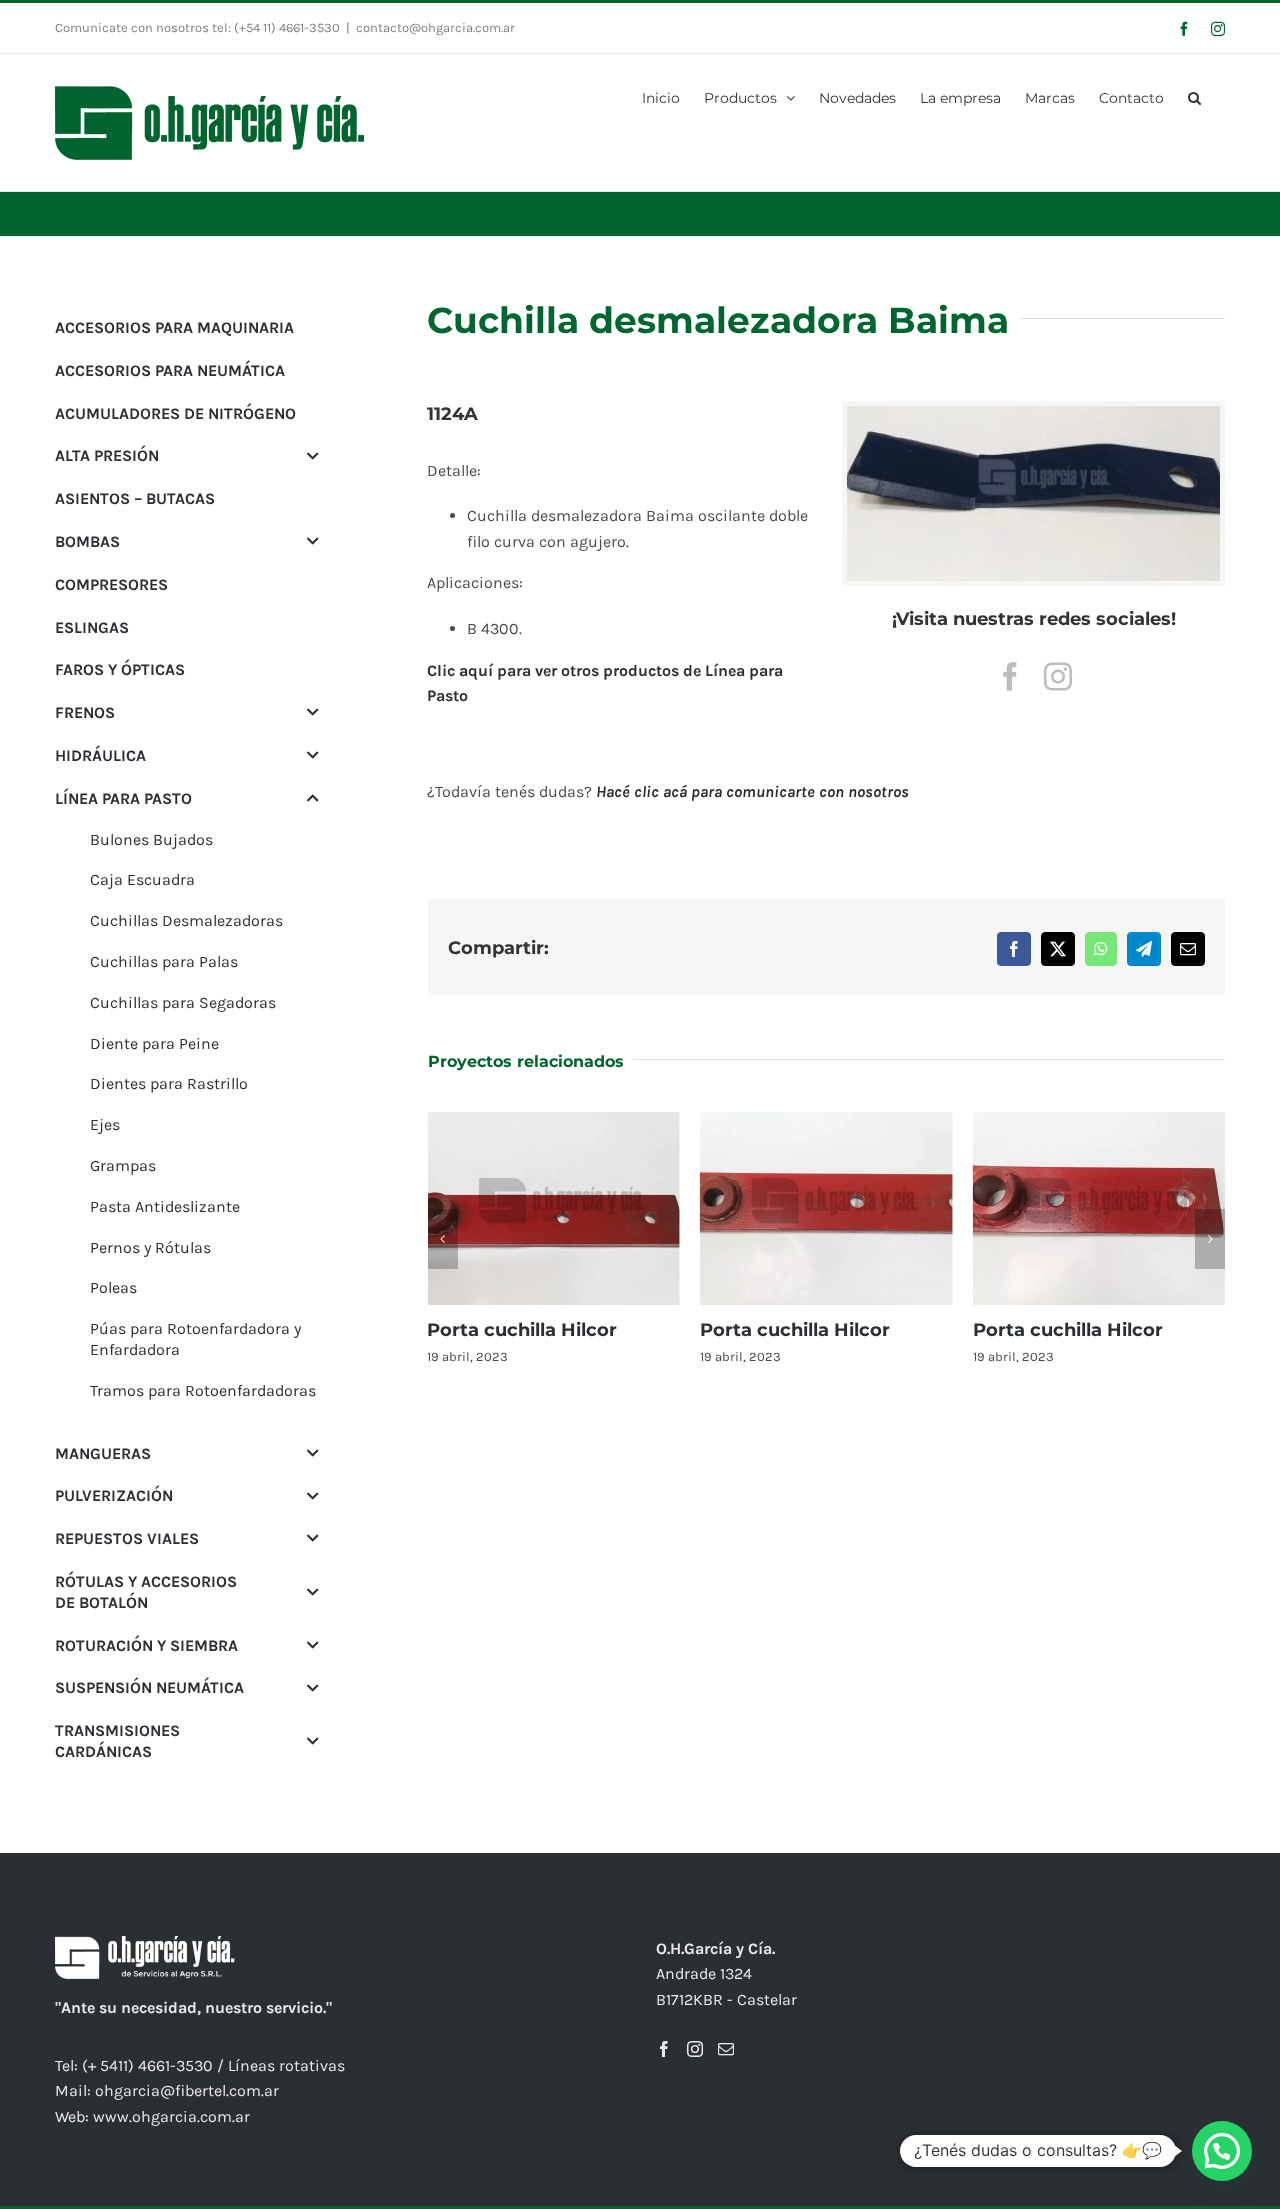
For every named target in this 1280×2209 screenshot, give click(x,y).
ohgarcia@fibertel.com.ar (187, 2090)
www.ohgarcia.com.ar (171, 2116)
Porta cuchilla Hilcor (522, 1330)
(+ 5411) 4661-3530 (147, 2065)
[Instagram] (695, 2049)
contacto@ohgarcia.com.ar (435, 27)
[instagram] (1058, 677)
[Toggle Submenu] (313, 455)
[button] (1194, 96)
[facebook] (1010, 677)
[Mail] (726, 2049)
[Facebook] (664, 2049)
